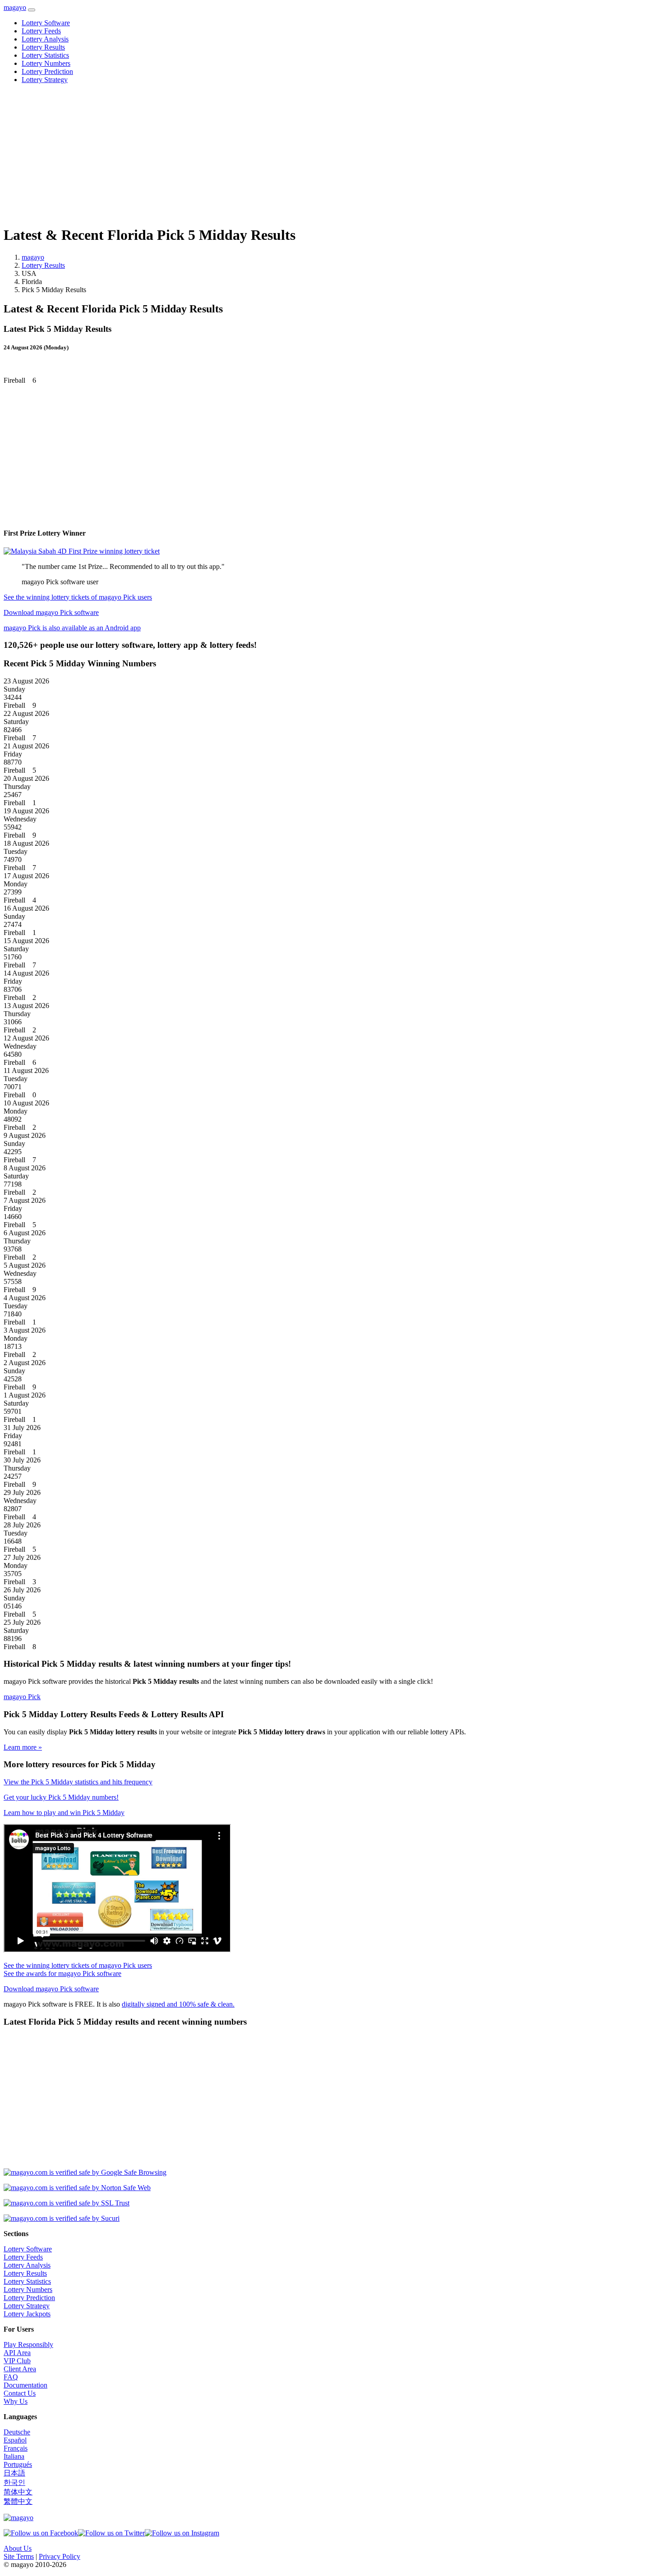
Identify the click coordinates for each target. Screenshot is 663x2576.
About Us (18, 2548)
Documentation (25, 2385)
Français (16, 2448)
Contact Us (20, 2393)
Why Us (16, 2401)
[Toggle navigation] (32, 10)
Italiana (14, 2456)
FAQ (11, 2377)
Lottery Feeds (41, 31)
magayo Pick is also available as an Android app (72, 628)
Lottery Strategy (45, 80)
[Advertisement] (274, 154)
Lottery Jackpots (27, 2314)
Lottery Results (43, 47)
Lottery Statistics (45, 55)
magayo (15, 7)
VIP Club (17, 2361)
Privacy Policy (60, 2556)
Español (15, 2440)
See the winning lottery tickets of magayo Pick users (78, 597)
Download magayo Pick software (51, 612)
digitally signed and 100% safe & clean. (178, 2004)
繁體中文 (18, 2501)
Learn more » (23, 1747)
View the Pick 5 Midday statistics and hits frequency (78, 1782)
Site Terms (19, 2556)
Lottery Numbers (46, 63)
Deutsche (17, 2432)
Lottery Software (46, 23)
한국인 (14, 2482)
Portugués (18, 2464)
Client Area (20, 2369)
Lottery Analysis (45, 39)
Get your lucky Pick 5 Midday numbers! (61, 1797)
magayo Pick (22, 1697)
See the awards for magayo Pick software (62, 1973)
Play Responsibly (28, 2345)
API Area (17, 2353)
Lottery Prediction (47, 71)
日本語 (14, 2473)
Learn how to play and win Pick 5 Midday (64, 1813)
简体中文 (18, 2492)
